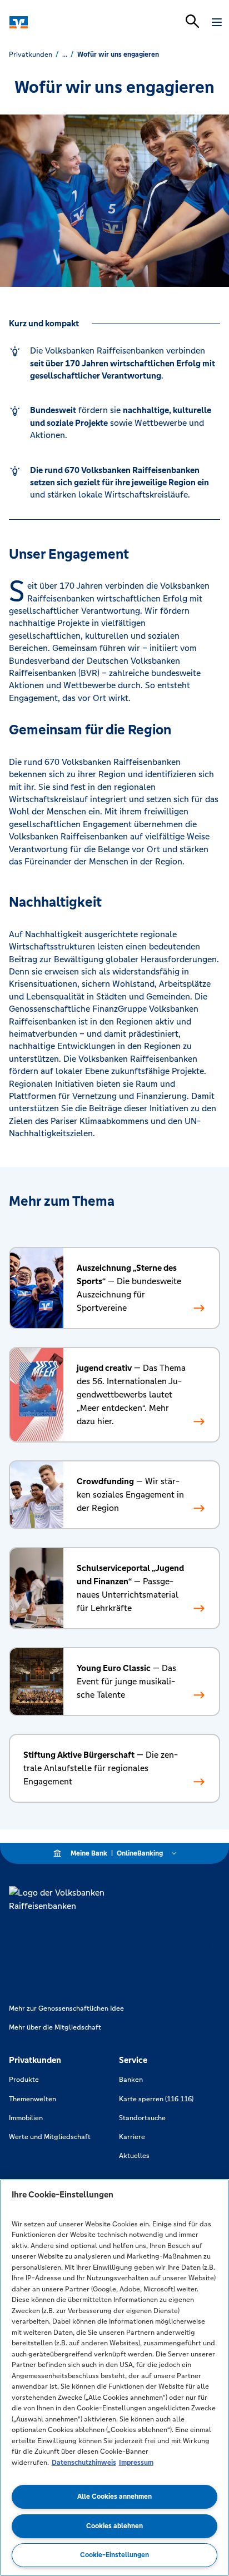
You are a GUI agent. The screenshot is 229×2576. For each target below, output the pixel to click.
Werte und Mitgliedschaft (50, 2137)
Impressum (136, 2463)
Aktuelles (134, 2156)
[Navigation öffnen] (217, 22)
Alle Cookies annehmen (114, 2497)
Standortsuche (142, 2118)
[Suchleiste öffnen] (192, 21)
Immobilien (26, 2118)
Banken (131, 2080)
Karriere (132, 2137)
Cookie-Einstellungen (114, 2555)
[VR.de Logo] (57, 22)
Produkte (24, 2080)
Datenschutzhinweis (84, 2463)
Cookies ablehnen (114, 2526)
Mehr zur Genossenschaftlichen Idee (66, 2008)
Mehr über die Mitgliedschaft (55, 2027)
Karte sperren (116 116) (156, 2099)
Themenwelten (33, 2099)
